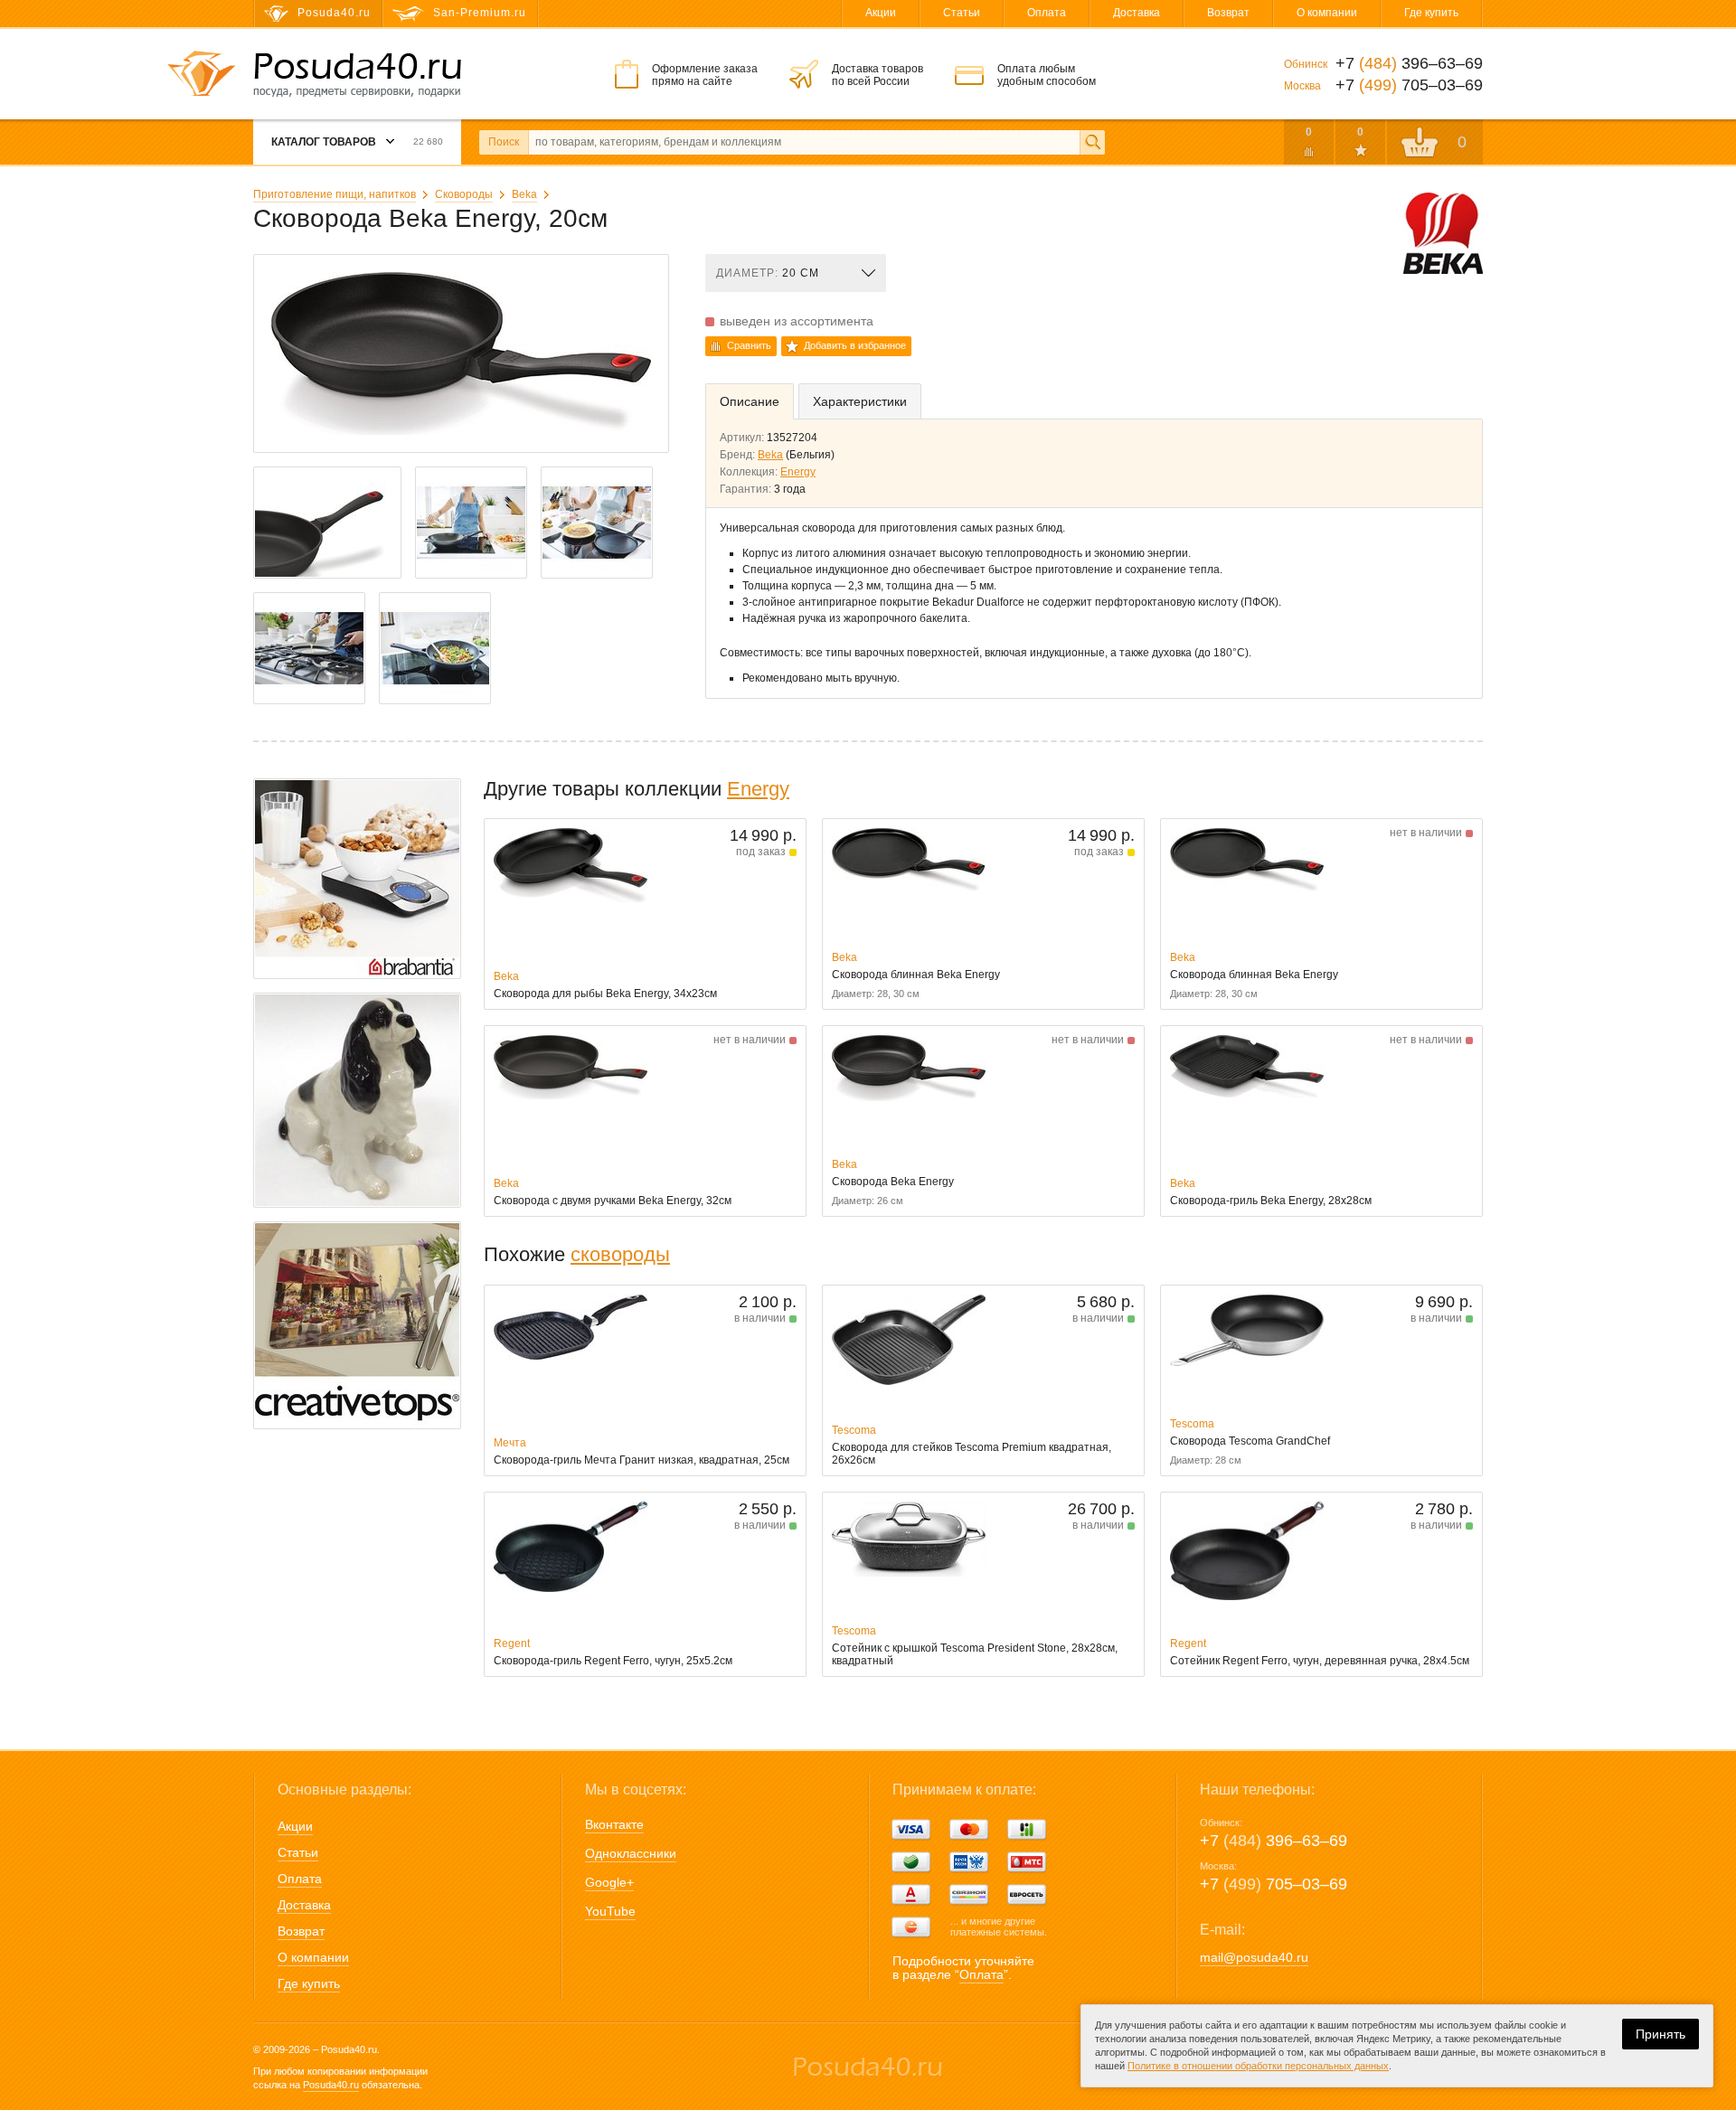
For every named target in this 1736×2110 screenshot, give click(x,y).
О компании (1327, 13)
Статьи (962, 13)
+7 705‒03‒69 (1274, 1884)
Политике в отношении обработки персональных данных (1258, 2066)
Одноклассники (631, 1853)
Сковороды (464, 194)
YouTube (610, 1911)
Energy (798, 472)
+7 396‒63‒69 (1274, 1841)
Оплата (1047, 13)
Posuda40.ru (331, 2085)
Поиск (504, 142)
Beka (524, 194)
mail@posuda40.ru (1254, 1957)
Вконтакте (614, 1824)
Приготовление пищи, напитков (335, 194)
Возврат (1228, 13)
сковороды (620, 1254)
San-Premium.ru (480, 13)
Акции (881, 13)
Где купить (1431, 13)
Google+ (609, 1882)
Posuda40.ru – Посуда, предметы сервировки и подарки (357, 75)
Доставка (1137, 13)
